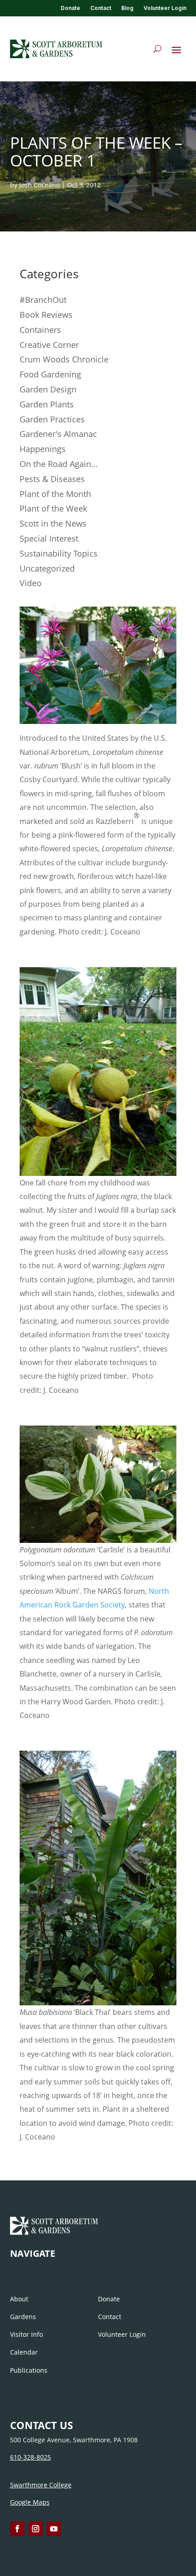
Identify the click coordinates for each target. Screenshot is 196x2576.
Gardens (23, 2317)
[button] (176, 50)
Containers (40, 330)
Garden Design (48, 389)
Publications (29, 2370)
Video (31, 583)
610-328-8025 (31, 2457)
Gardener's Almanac (58, 434)
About (19, 2299)
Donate (70, 8)
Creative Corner (49, 345)
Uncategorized (47, 568)
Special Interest (49, 538)
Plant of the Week (53, 508)
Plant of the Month (55, 494)
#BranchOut (43, 300)
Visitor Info (26, 2334)
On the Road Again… (59, 464)
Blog (127, 8)
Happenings (43, 449)
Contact (101, 8)
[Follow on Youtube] (54, 2529)
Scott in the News (53, 523)
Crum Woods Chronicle (64, 359)
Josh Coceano (39, 185)
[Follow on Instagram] (36, 2529)
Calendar (24, 2352)
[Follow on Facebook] (17, 2529)
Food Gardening (50, 374)
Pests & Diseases (52, 479)
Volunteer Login (165, 8)
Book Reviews (46, 315)
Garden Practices (52, 419)
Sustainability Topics (59, 553)
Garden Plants (47, 404)
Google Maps (30, 2502)
